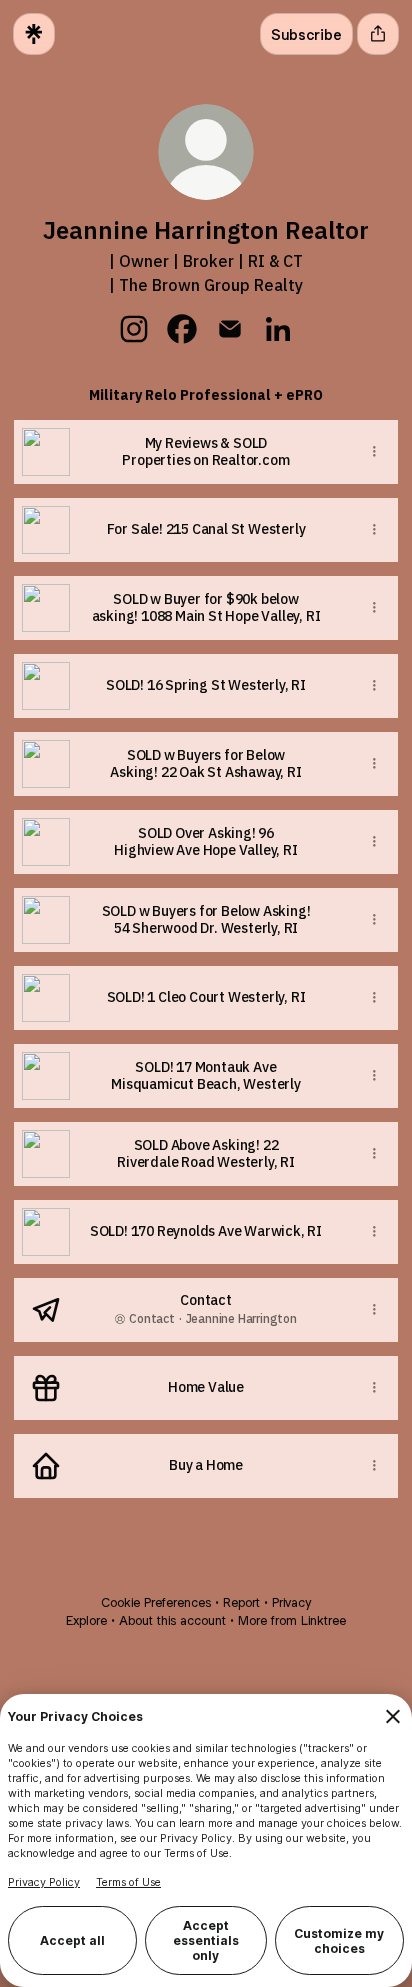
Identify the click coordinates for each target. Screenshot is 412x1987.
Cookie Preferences (156, 1602)
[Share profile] (378, 34)
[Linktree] (34, 34)
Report (241, 1602)
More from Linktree (292, 1620)
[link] (134, 329)
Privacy (291, 1602)
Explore (86, 1620)
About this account (172, 1620)
